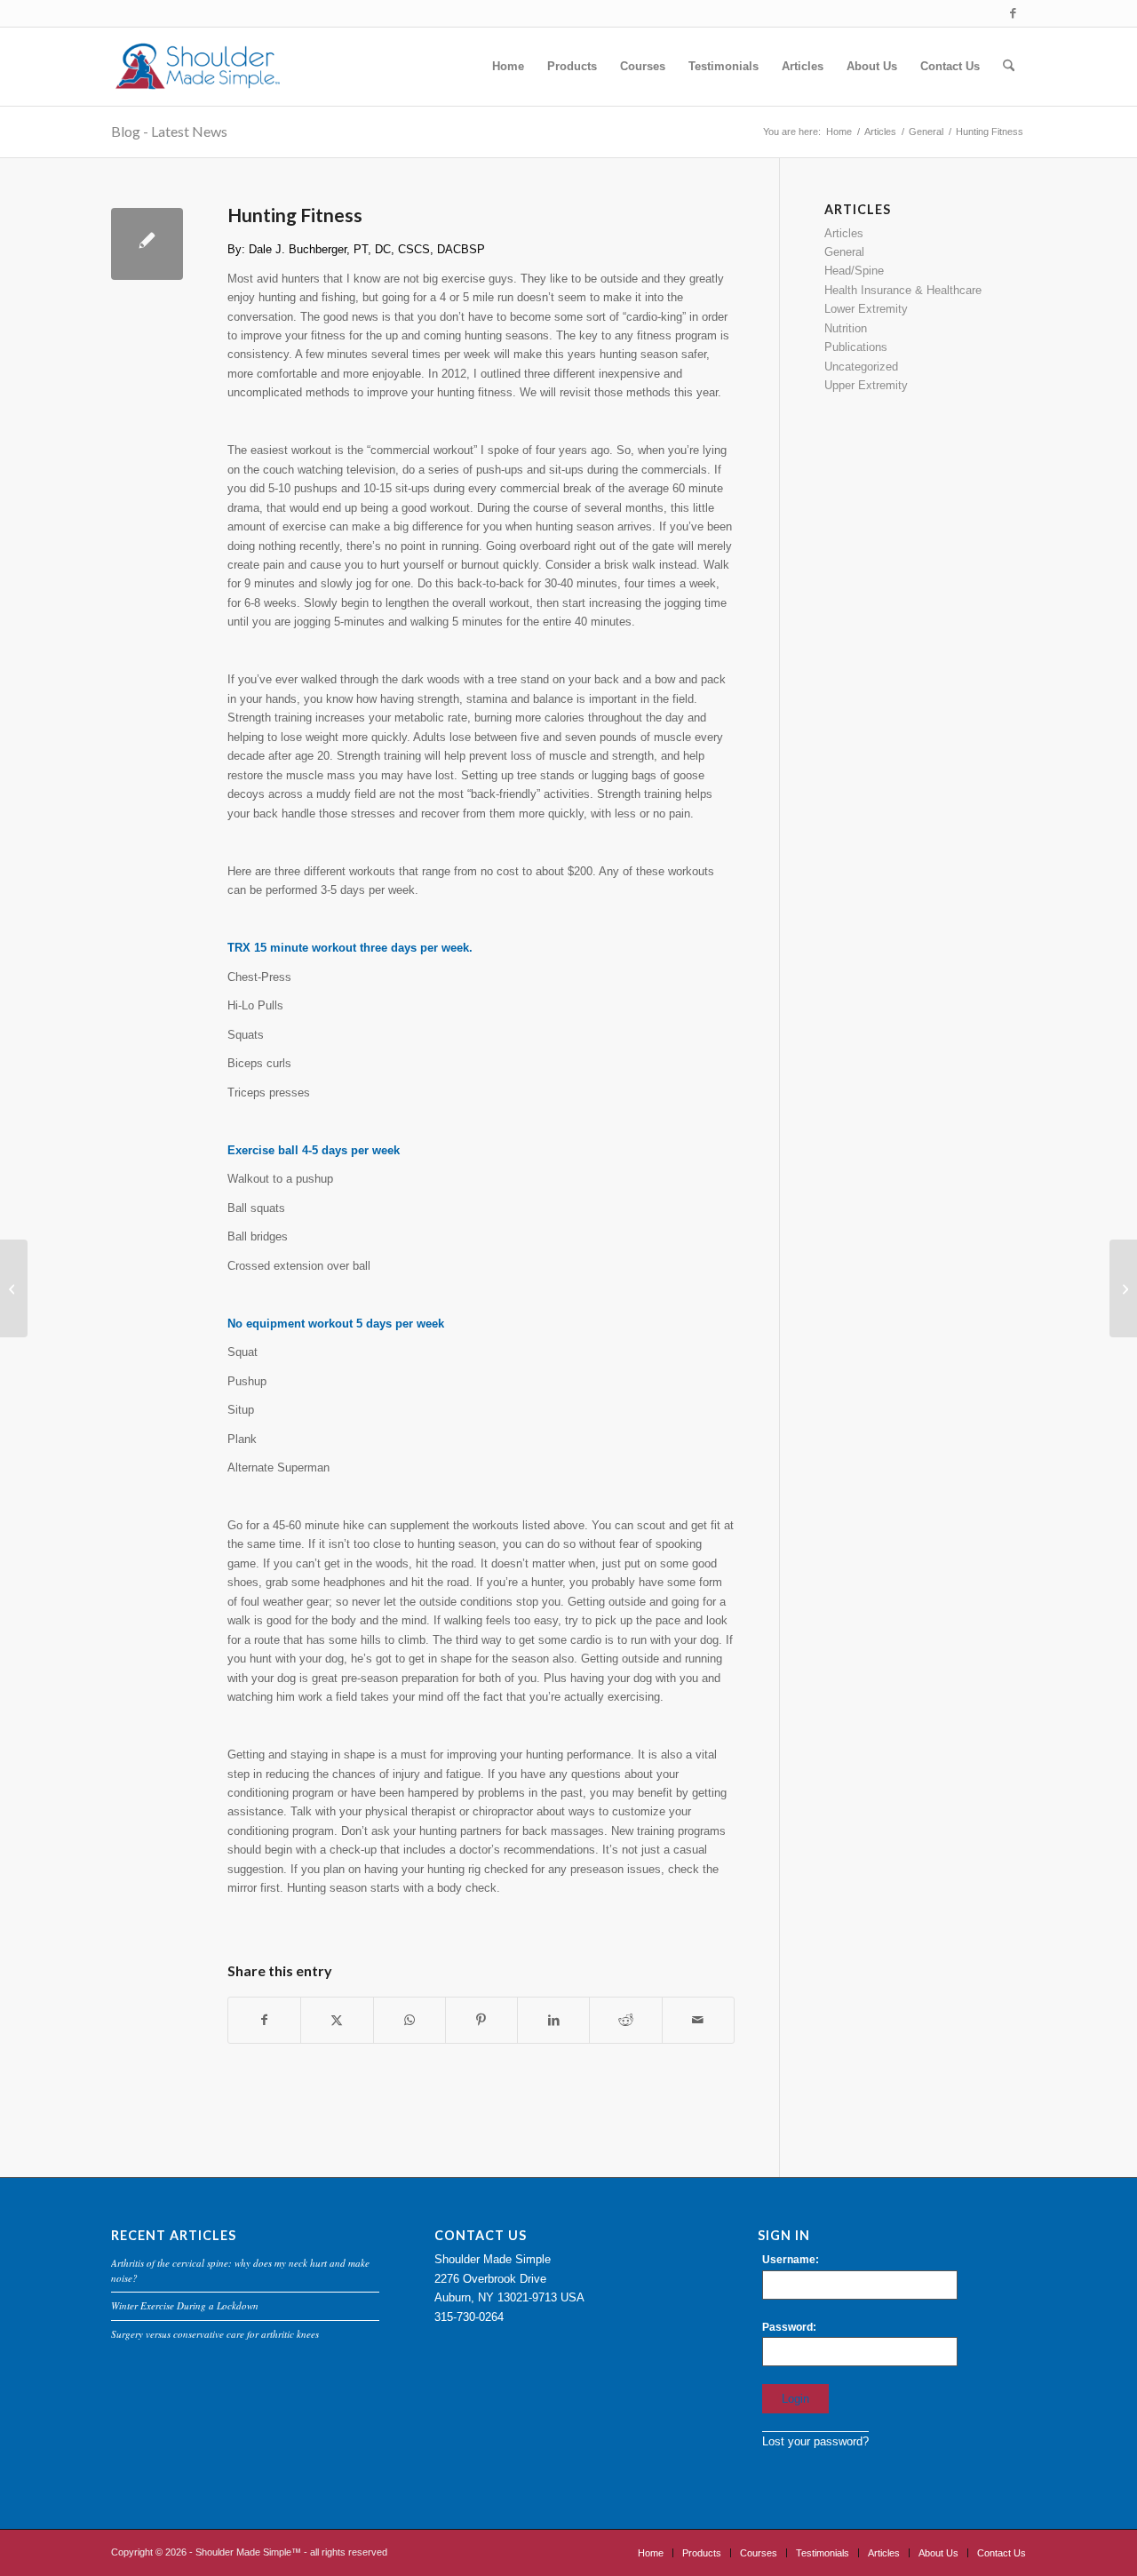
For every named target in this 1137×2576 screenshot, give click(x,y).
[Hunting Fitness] (147, 244)
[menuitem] (508, 67)
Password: (789, 2327)
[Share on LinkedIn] (553, 2020)
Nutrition (846, 328)
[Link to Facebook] (1013, 13)
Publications (856, 347)
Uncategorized (861, 367)
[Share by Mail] (698, 2020)
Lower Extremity (866, 309)
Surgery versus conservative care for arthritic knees (215, 2334)
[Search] (1009, 67)
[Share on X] (337, 2020)
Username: (791, 2260)
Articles (844, 233)
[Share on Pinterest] (481, 2020)
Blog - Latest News (169, 131)
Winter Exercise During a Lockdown (185, 2305)
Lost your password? (815, 2441)
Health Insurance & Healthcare (903, 290)
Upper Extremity (866, 385)
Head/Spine (854, 271)
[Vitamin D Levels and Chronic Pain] (14, 1288)
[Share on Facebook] (264, 2020)
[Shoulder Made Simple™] (197, 67)
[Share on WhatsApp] (409, 2020)
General (844, 252)
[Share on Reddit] (625, 2020)
